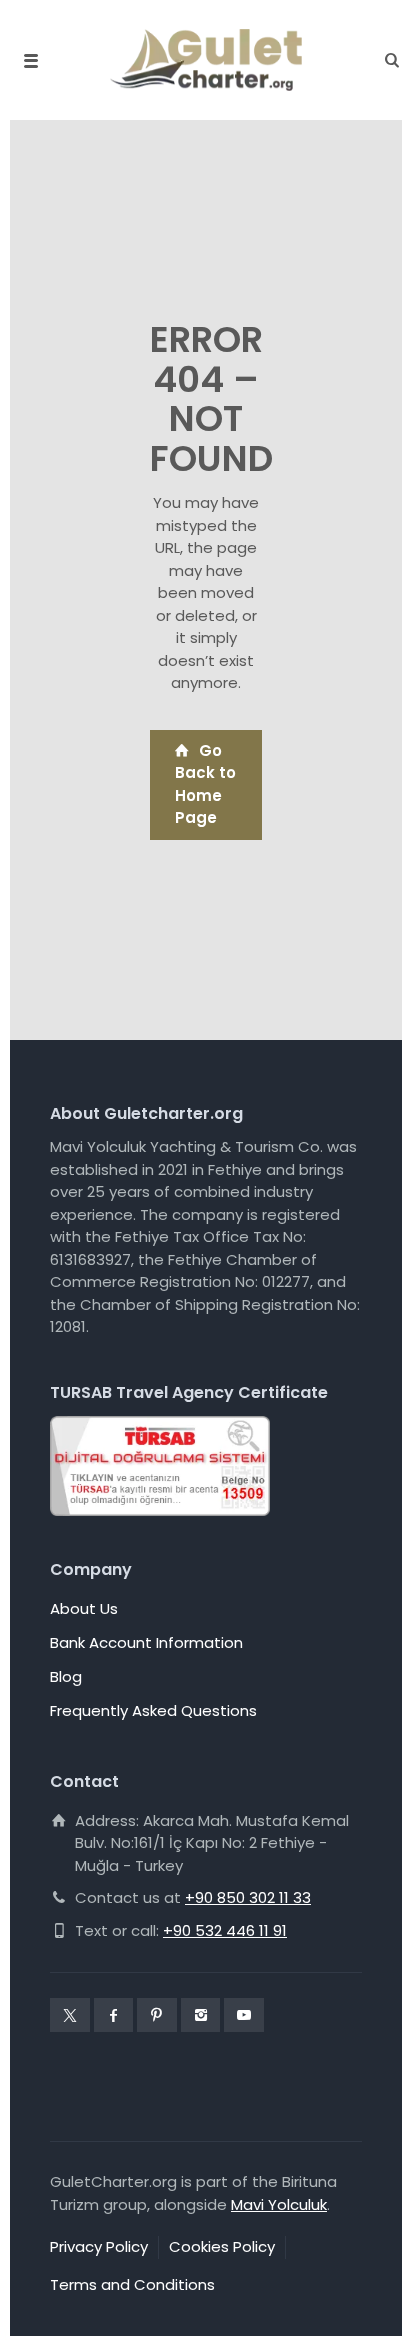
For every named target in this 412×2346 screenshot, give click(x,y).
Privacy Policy (99, 2246)
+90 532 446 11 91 (225, 1930)
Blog (66, 1676)
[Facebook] (114, 2015)
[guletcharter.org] (206, 60)
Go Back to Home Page (205, 784)
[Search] (386, 60)
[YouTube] (244, 2015)
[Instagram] (201, 2015)
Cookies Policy (222, 2246)
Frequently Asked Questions (153, 1710)
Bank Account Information (146, 1642)
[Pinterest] (157, 2015)
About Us (84, 1608)
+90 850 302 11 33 (248, 1897)
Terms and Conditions (132, 2284)
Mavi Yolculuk (279, 2204)
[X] (70, 2015)
